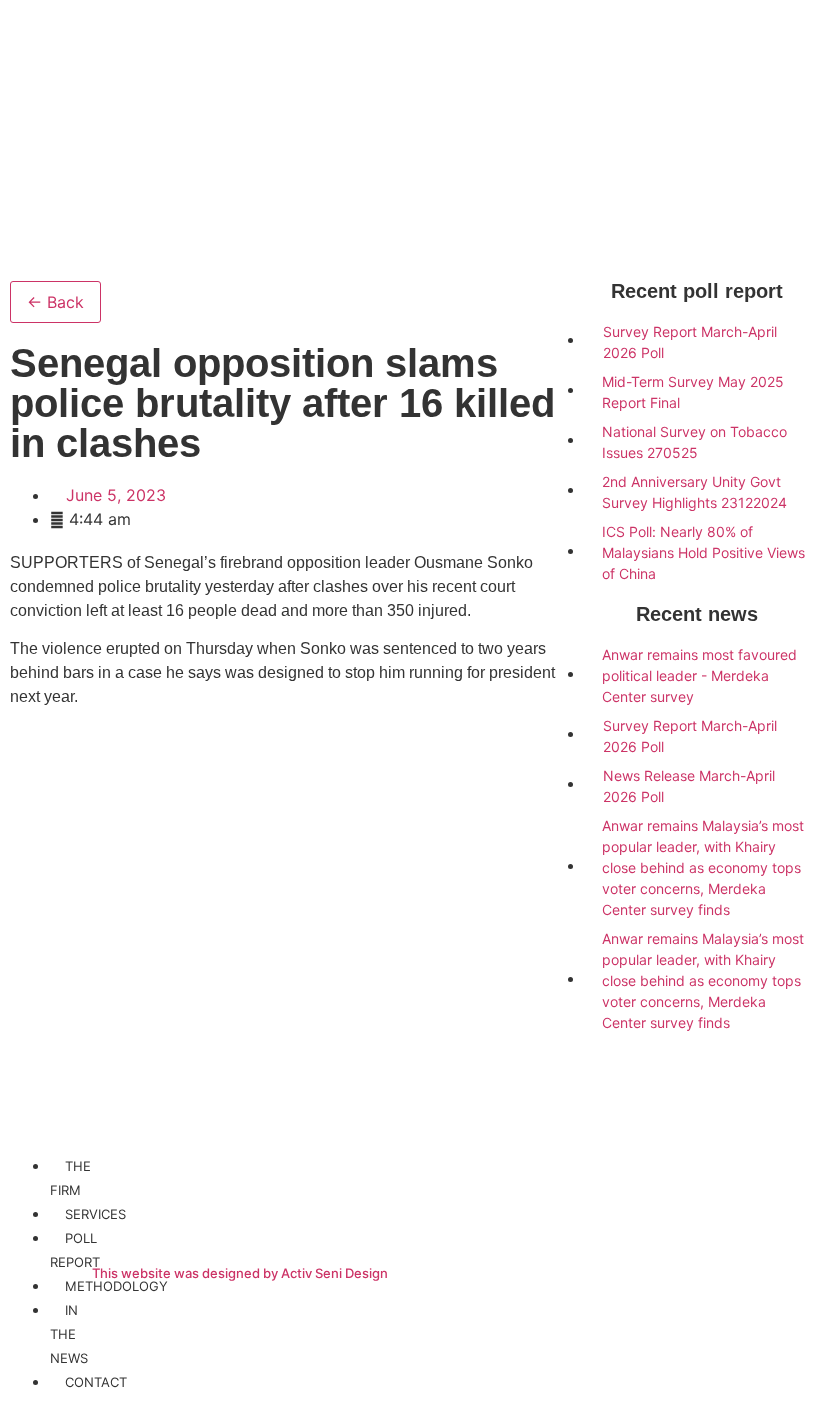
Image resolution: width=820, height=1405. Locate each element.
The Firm (70, 1178)
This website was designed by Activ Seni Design (240, 1273)
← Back (55, 302)
